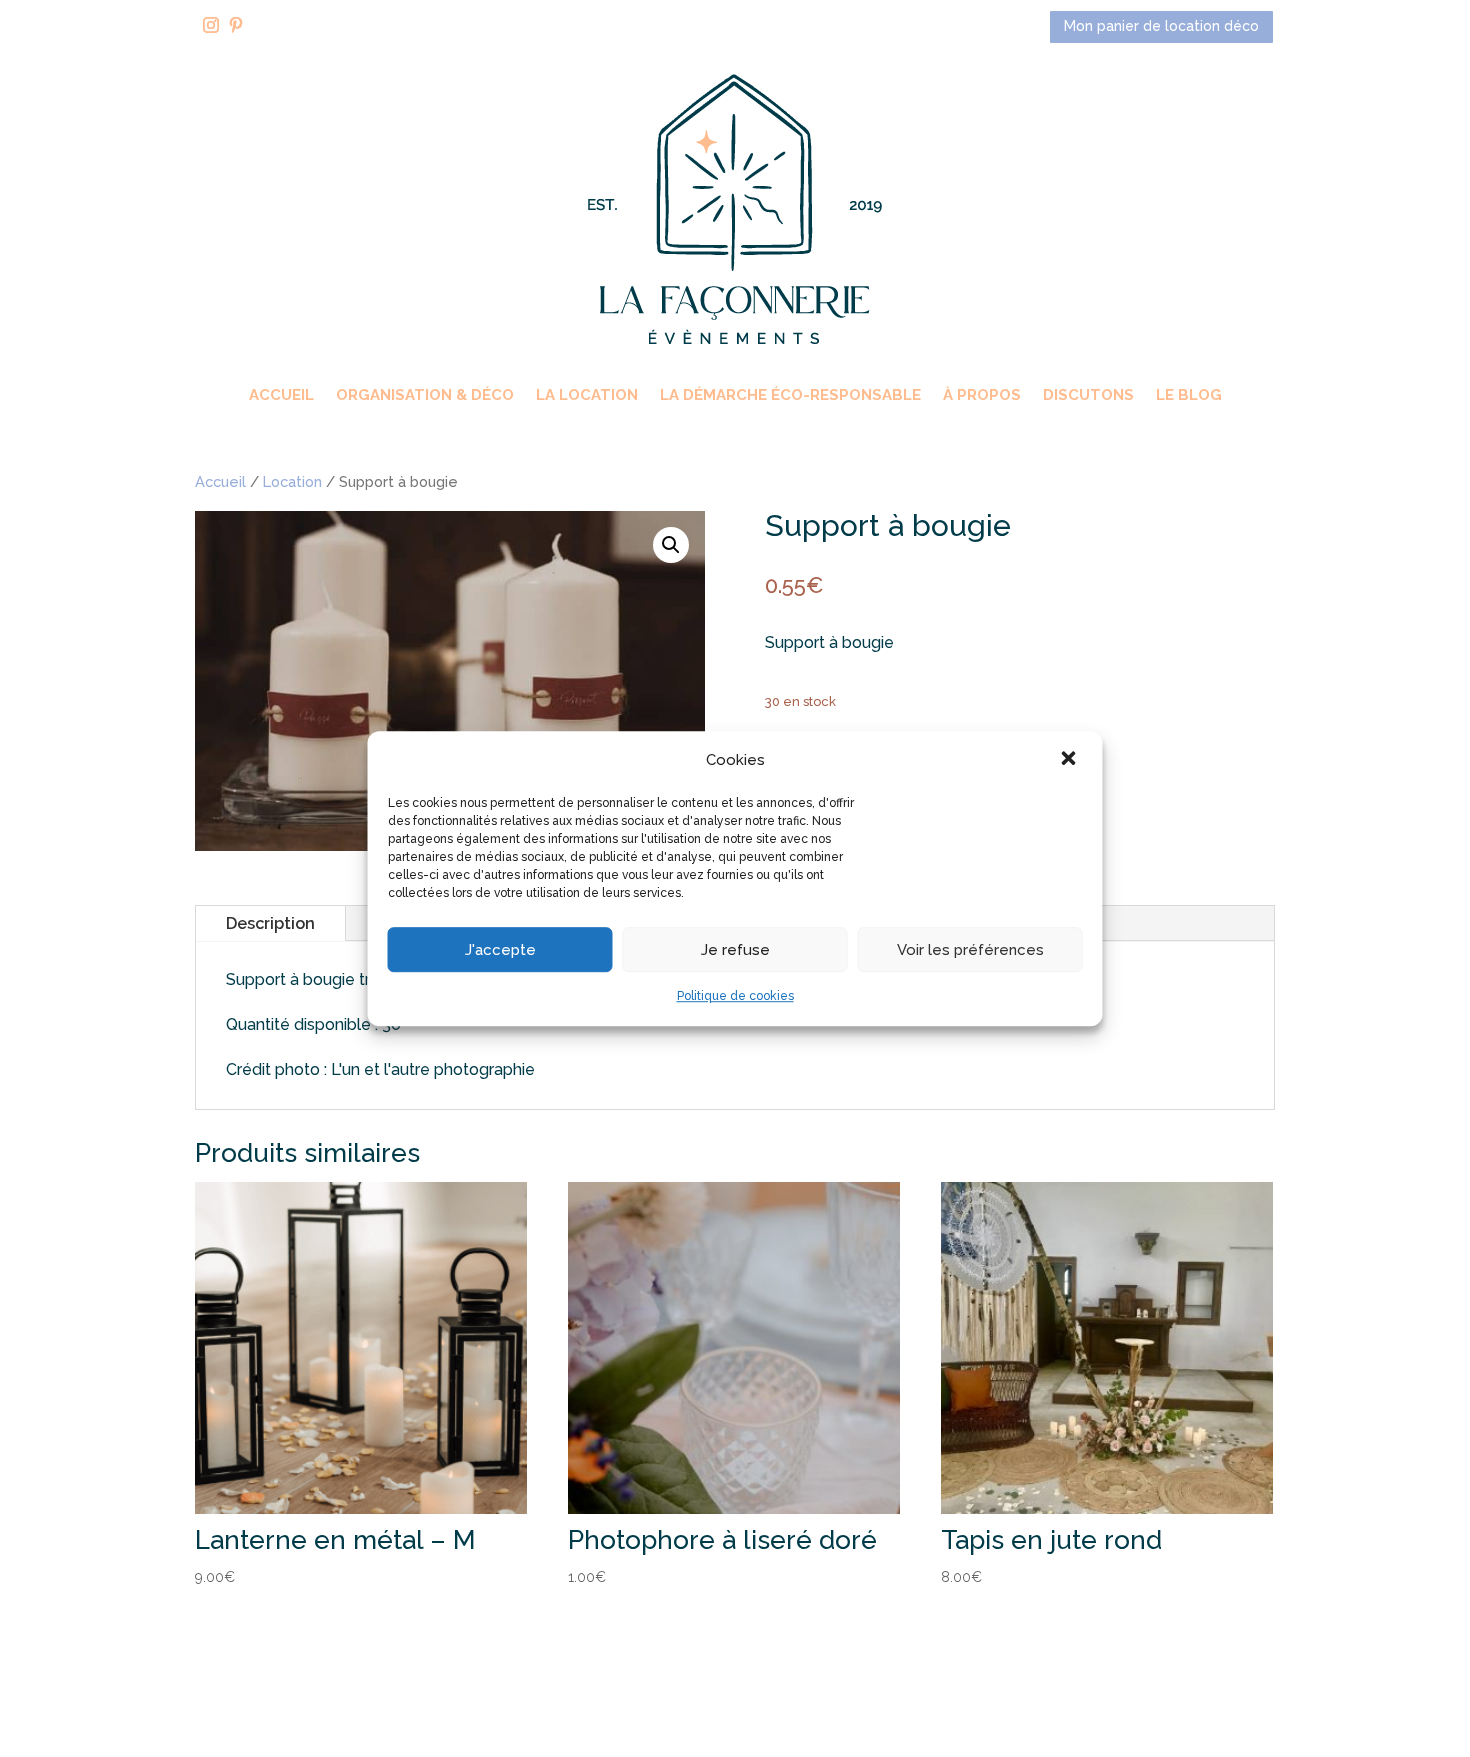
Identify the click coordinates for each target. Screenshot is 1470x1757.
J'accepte (500, 950)
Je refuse (735, 950)
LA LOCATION (587, 396)
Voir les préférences (970, 950)
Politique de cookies (735, 997)
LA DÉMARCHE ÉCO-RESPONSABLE (790, 396)
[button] (1071, 760)
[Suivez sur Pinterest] (236, 25)
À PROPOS (982, 396)
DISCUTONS (1088, 396)
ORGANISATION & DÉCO (425, 396)
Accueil (220, 481)
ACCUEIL (281, 396)
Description (270, 923)
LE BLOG (1189, 396)
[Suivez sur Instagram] (211, 25)
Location (292, 481)
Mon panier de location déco (1161, 26)
